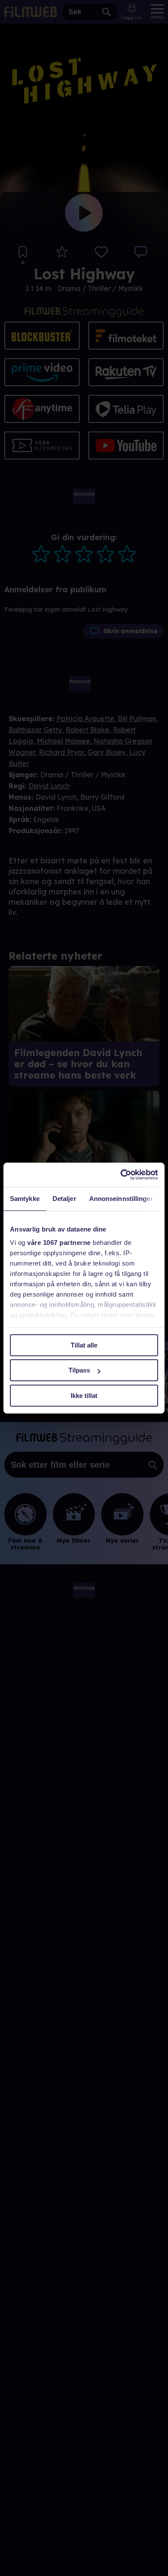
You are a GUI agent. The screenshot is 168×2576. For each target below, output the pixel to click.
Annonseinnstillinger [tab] (121, 1199)
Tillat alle (84, 1345)
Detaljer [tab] (64, 1199)
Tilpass (79, 1370)
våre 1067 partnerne (59, 1243)
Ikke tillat (84, 1396)
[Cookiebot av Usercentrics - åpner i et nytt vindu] (121, 1175)
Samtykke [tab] (25, 1199)
